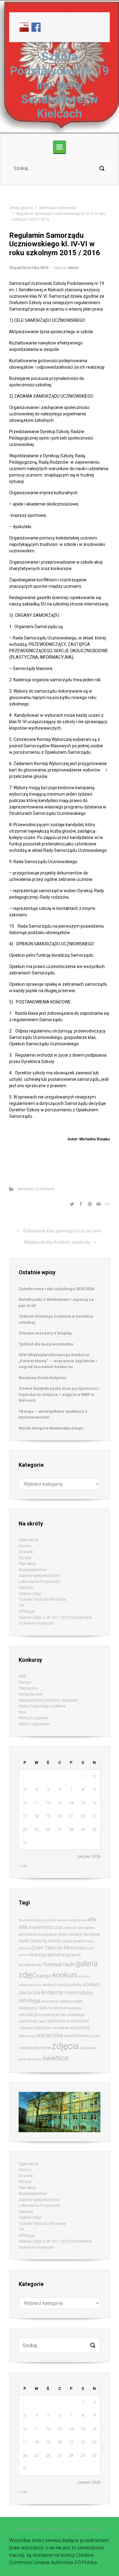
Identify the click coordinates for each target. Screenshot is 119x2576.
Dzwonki (26, 1552)
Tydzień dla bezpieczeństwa (46, 1344)
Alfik (22, 1676)
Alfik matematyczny (40, 1927)
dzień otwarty (73, 1941)
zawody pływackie (35, 2048)
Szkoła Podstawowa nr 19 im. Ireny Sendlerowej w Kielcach (60, 85)
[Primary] (60, 147)
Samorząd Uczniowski (58, 208)
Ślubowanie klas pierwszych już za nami (62, 1231)
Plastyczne (28, 1688)
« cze (23, 1866)
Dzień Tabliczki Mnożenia (58, 1948)
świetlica (55, 2058)
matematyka (78, 1993)
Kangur (25, 1682)
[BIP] (24, 27)
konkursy (52, 1992)
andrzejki (70, 1928)
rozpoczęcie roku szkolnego (62, 2015)
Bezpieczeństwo (32, 1570)
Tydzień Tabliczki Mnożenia (42, 1599)
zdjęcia (65, 2046)
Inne (22, 1712)
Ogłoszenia (28, 1540)
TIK (21, 1605)
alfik (92, 1919)
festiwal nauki (59, 1964)
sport (42, 2021)
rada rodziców (52, 2008)
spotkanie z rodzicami (68, 2021)
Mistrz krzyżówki (33, 1718)
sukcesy (26, 2028)
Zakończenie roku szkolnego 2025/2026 (56, 1289)
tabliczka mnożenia (51, 2028)
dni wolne (86, 1928)
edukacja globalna (46, 1955)
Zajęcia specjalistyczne (39, 1575)
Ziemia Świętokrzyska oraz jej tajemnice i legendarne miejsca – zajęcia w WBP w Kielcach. (59, 1394)
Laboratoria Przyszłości (39, 1582)
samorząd (28, 2021)
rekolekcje (74, 2008)
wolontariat (27, 2036)
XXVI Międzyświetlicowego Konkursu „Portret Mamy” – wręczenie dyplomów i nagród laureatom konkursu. (58, 1361)
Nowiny (25, 1546)
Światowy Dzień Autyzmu (43, 1378)
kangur (44, 1976)
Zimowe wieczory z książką (45, 1333)
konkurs (65, 1975)
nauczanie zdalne (56, 2001)
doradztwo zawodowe (38, 1934)
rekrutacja (28, 2015)
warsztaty (80, 2028)
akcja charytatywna (72, 1920)
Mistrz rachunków (34, 1724)
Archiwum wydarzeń (36, 1623)
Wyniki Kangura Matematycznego (51, 1428)
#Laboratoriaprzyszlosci (38, 1920)
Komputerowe (30, 1694)
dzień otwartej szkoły (40, 1941)
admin (73, 268)
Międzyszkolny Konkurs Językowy (57, 1242)
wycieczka (49, 2035)
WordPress (95, 2529)
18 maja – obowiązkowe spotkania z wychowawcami (53, 1414)
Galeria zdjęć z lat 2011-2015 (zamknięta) (55, 1617)
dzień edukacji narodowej (79, 1934)
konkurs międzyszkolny (62, 1985)
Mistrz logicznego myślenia (42, 1706)
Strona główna (21, 208)
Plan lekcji (27, 1564)
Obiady (25, 1558)
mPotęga (27, 1611)
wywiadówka (76, 2036)
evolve (20, 2529)
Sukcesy (26, 1587)
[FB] (36, 27)
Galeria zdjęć (30, 1593)
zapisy (95, 2036)
